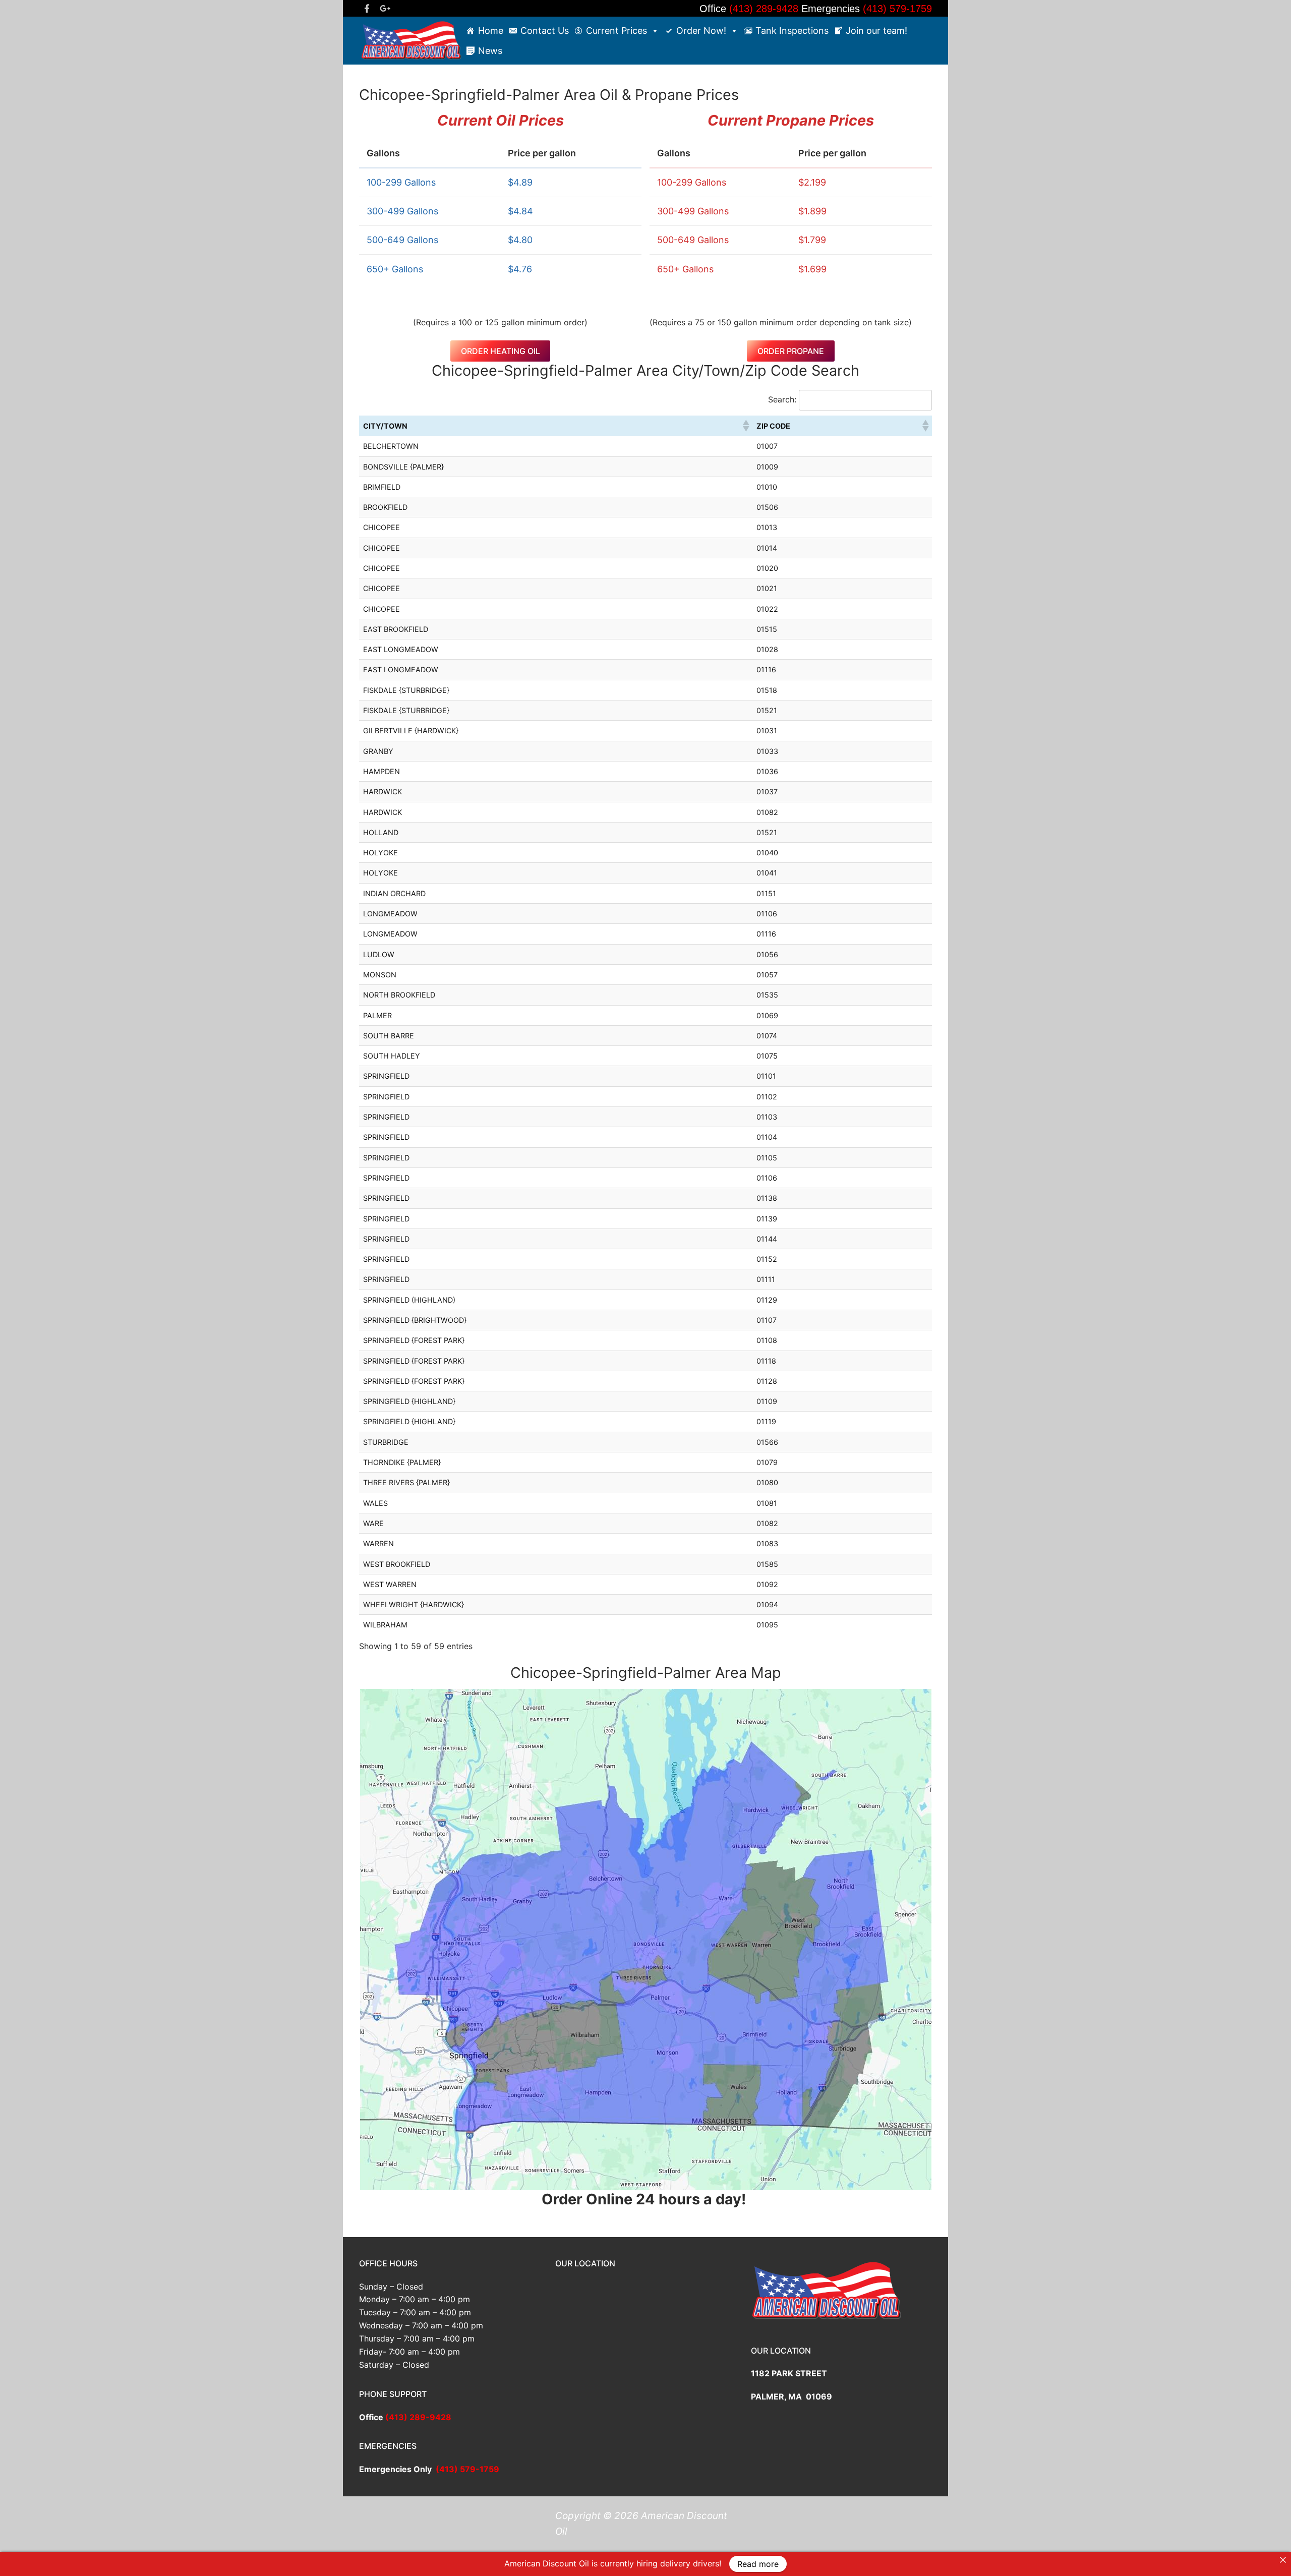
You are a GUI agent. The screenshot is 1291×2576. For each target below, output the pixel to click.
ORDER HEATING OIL (501, 351)
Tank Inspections (792, 31)
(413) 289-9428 (765, 9)
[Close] (1283, 2560)
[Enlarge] (915, 1706)
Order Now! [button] (701, 31)
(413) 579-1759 (896, 9)
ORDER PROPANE (791, 351)
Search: (782, 399)
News (490, 51)
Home (491, 31)
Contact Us (545, 31)
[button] (745, 426)
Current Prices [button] (617, 31)
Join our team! (876, 31)
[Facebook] (367, 8)
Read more (758, 2564)
